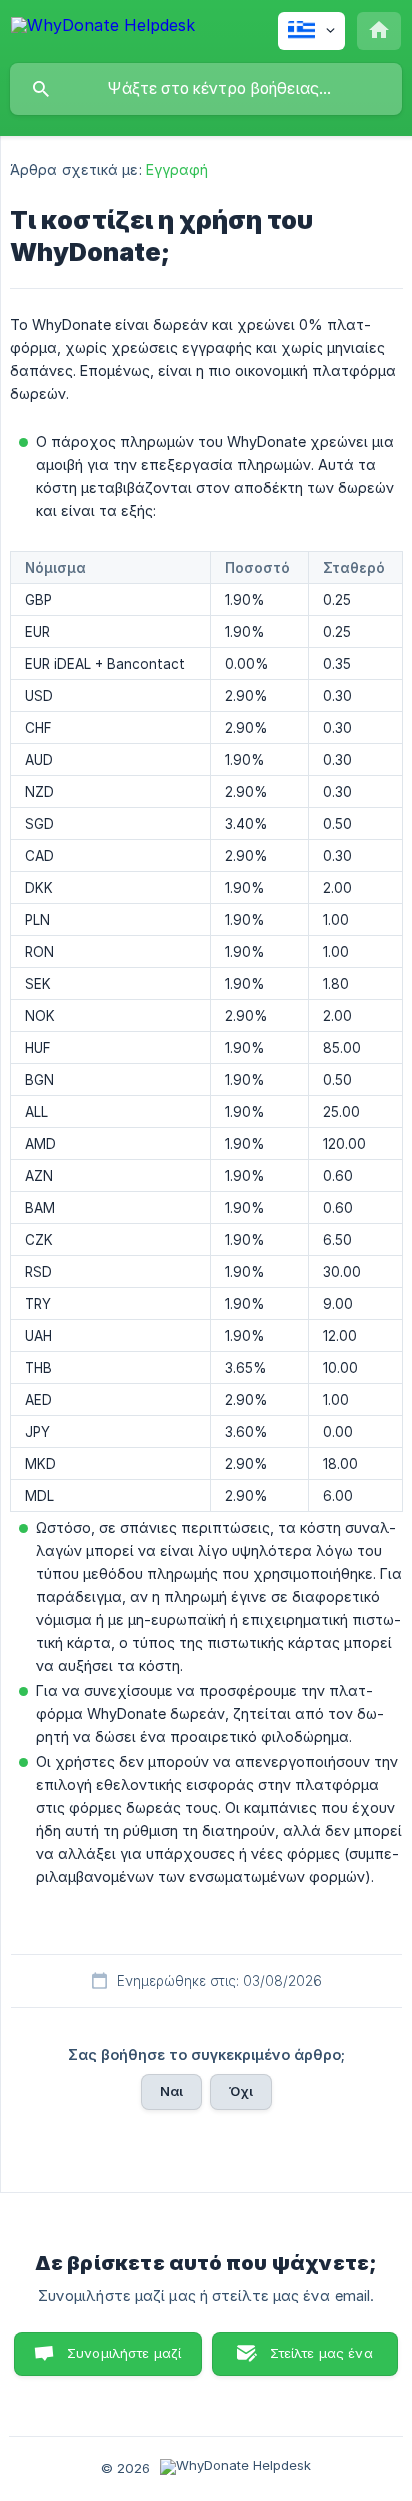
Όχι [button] (241, 2091)
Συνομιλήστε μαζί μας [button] (124, 2360)
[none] (103, 28)
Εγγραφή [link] (177, 169)
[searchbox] (206, 89)
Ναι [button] (171, 2091)
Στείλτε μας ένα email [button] (321, 2360)
